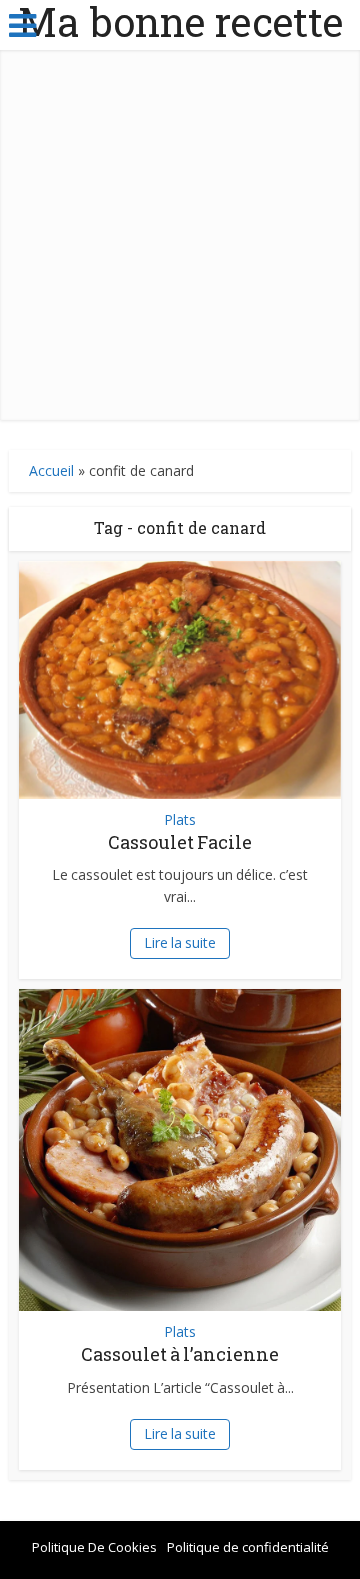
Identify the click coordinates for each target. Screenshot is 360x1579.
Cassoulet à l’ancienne (180, 1354)
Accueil (51, 470)
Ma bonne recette (180, 22)
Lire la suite (180, 942)
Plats (180, 820)
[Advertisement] (180, 240)
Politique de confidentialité (248, 1547)
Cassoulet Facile (180, 842)
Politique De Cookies (94, 1547)
